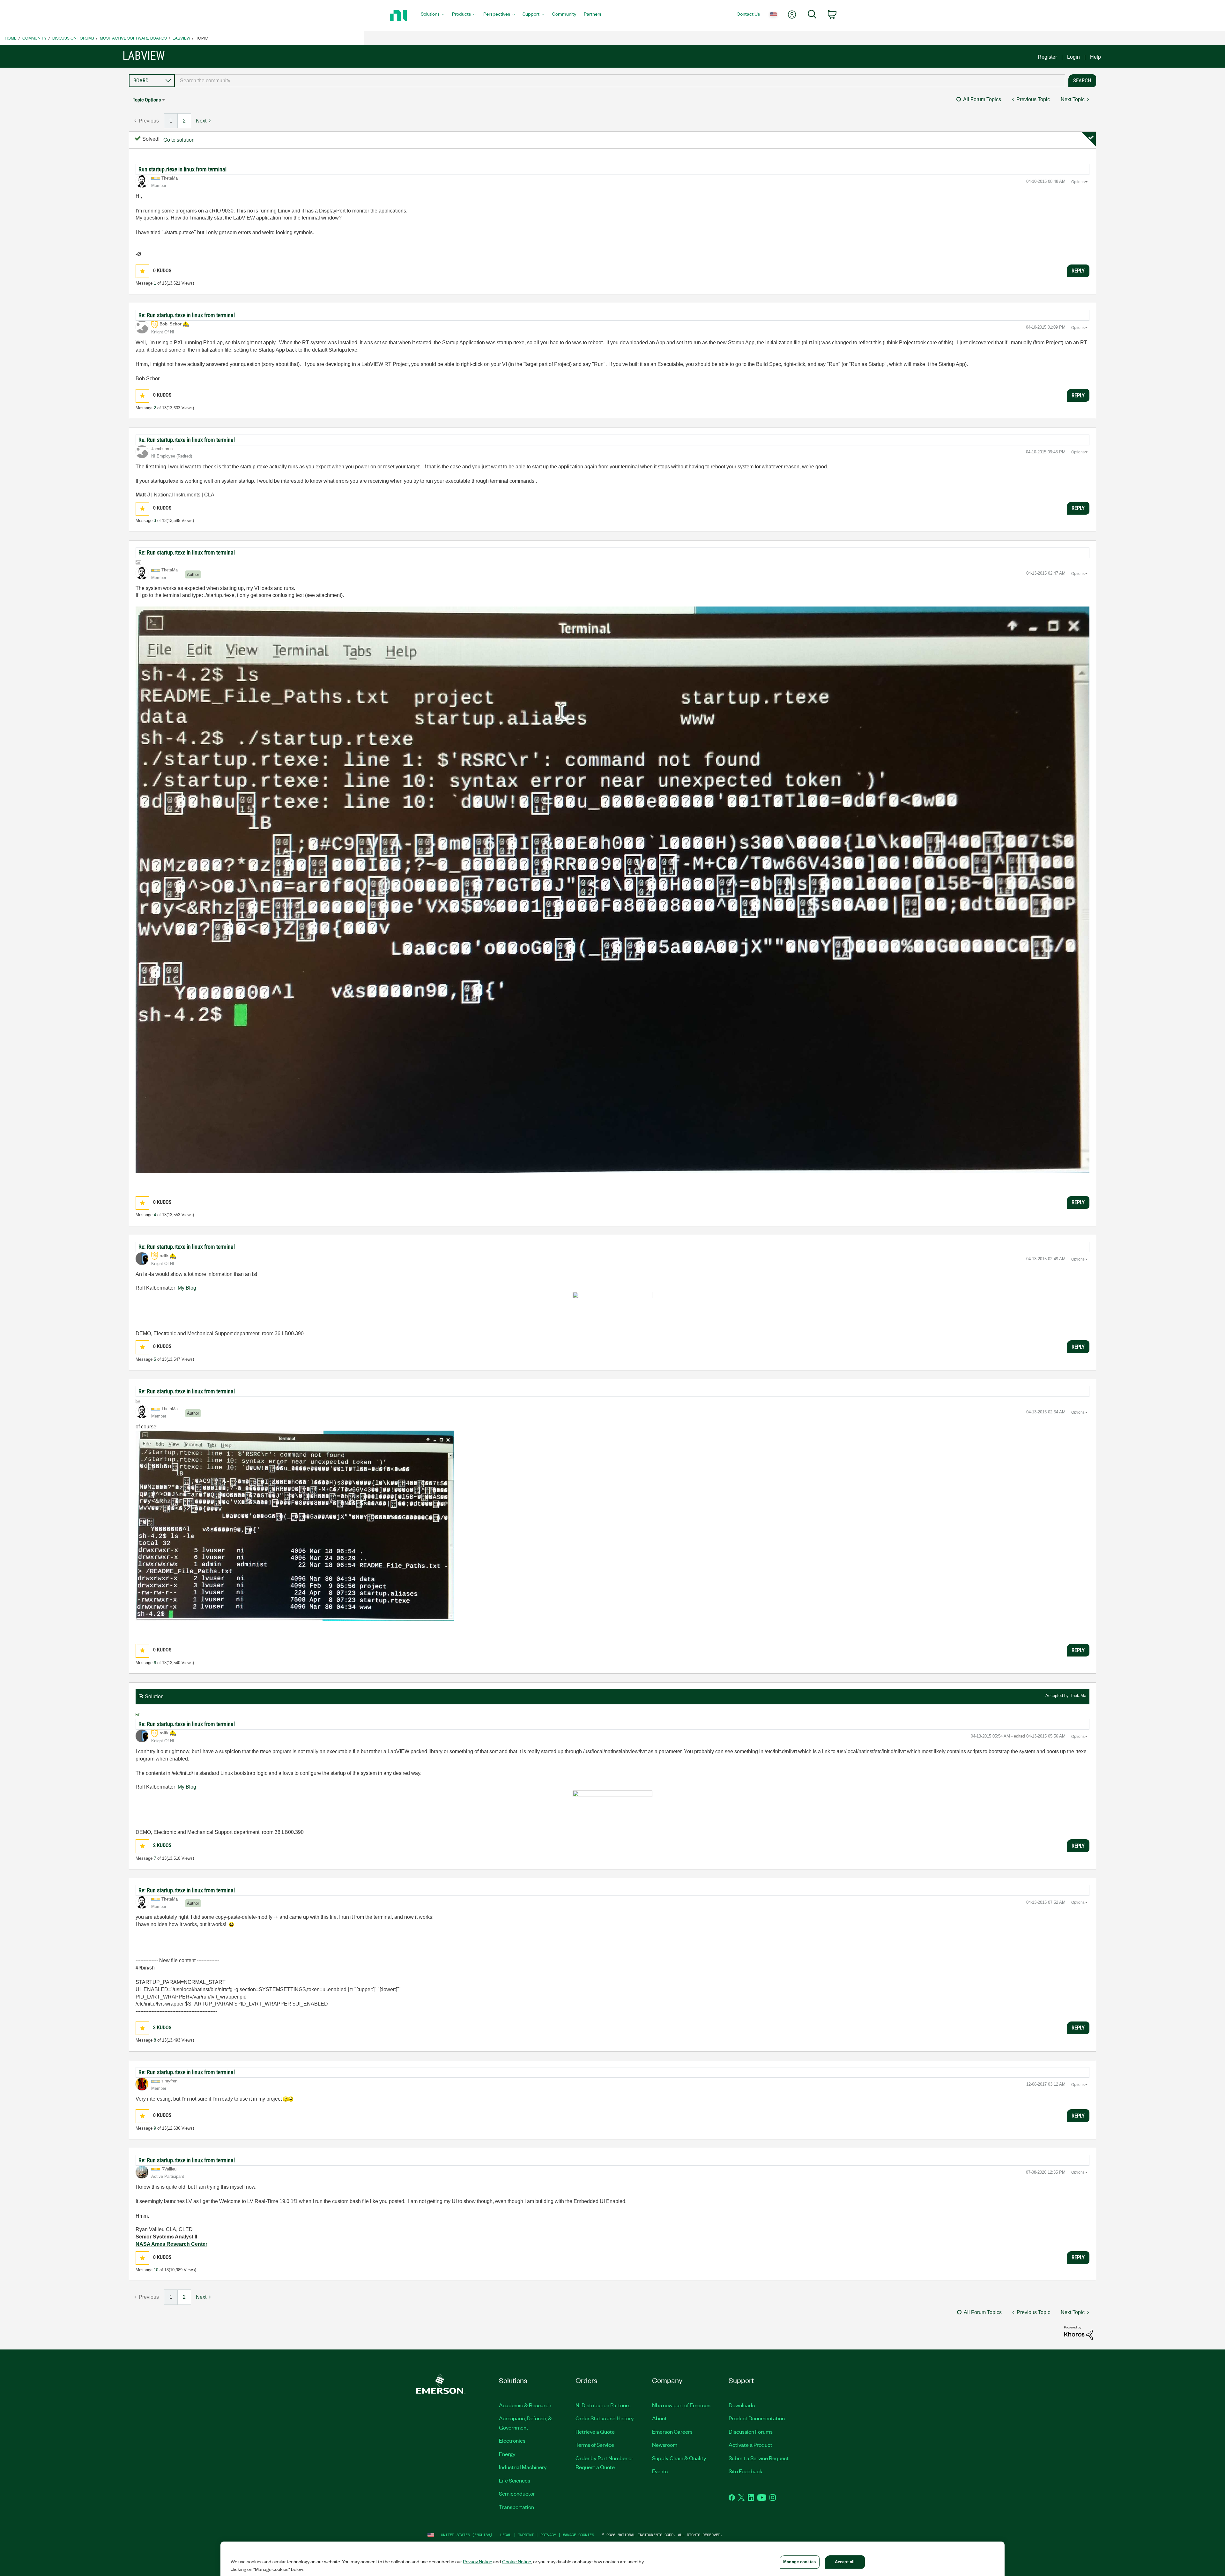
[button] (142, 271)
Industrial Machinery (523, 2467)
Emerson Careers (672, 2431)
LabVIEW (181, 38)
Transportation (516, 2507)
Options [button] (1078, 182)
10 (156, 2270)
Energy (507, 2454)
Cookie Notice (517, 2561)
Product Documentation (757, 2418)
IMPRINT (526, 2535)
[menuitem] (433, 16)
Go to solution (179, 140)
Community (34, 38)
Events (660, 2471)
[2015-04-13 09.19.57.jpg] (612, 890)
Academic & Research (525, 2405)
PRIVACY (548, 2535)
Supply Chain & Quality (679, 2458)
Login (1073, 57)
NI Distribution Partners (603, 2405)
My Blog (187, 1288)
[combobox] (620, 81)
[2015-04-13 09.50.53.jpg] (295, 1526)
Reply (1078, 271)
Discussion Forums (73, 38)
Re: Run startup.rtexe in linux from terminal (187, 315)
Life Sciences (515, 2480)
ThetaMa (1078, 1696)
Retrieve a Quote (595, 2431)
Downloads (742, 2405)
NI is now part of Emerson (681, 2405)
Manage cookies (578, 2535)
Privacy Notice (478, 2561)
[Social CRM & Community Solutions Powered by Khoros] (1079, 2333)
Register (1047, 57)
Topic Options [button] (147, 100)
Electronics (512, 2440)
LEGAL (506, 2535)
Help (1095, 57)
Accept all (845, 2562)
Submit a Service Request (759, 2458)
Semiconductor (517, 2493)
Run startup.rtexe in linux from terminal (182, 169)
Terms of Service (595, 2445)
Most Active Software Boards (133, 38)
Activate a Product (750, 2445)
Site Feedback (746, 2471)
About (659, 2418)
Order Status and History (605, 2418)
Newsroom (665, 2445)
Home (11, 38)
